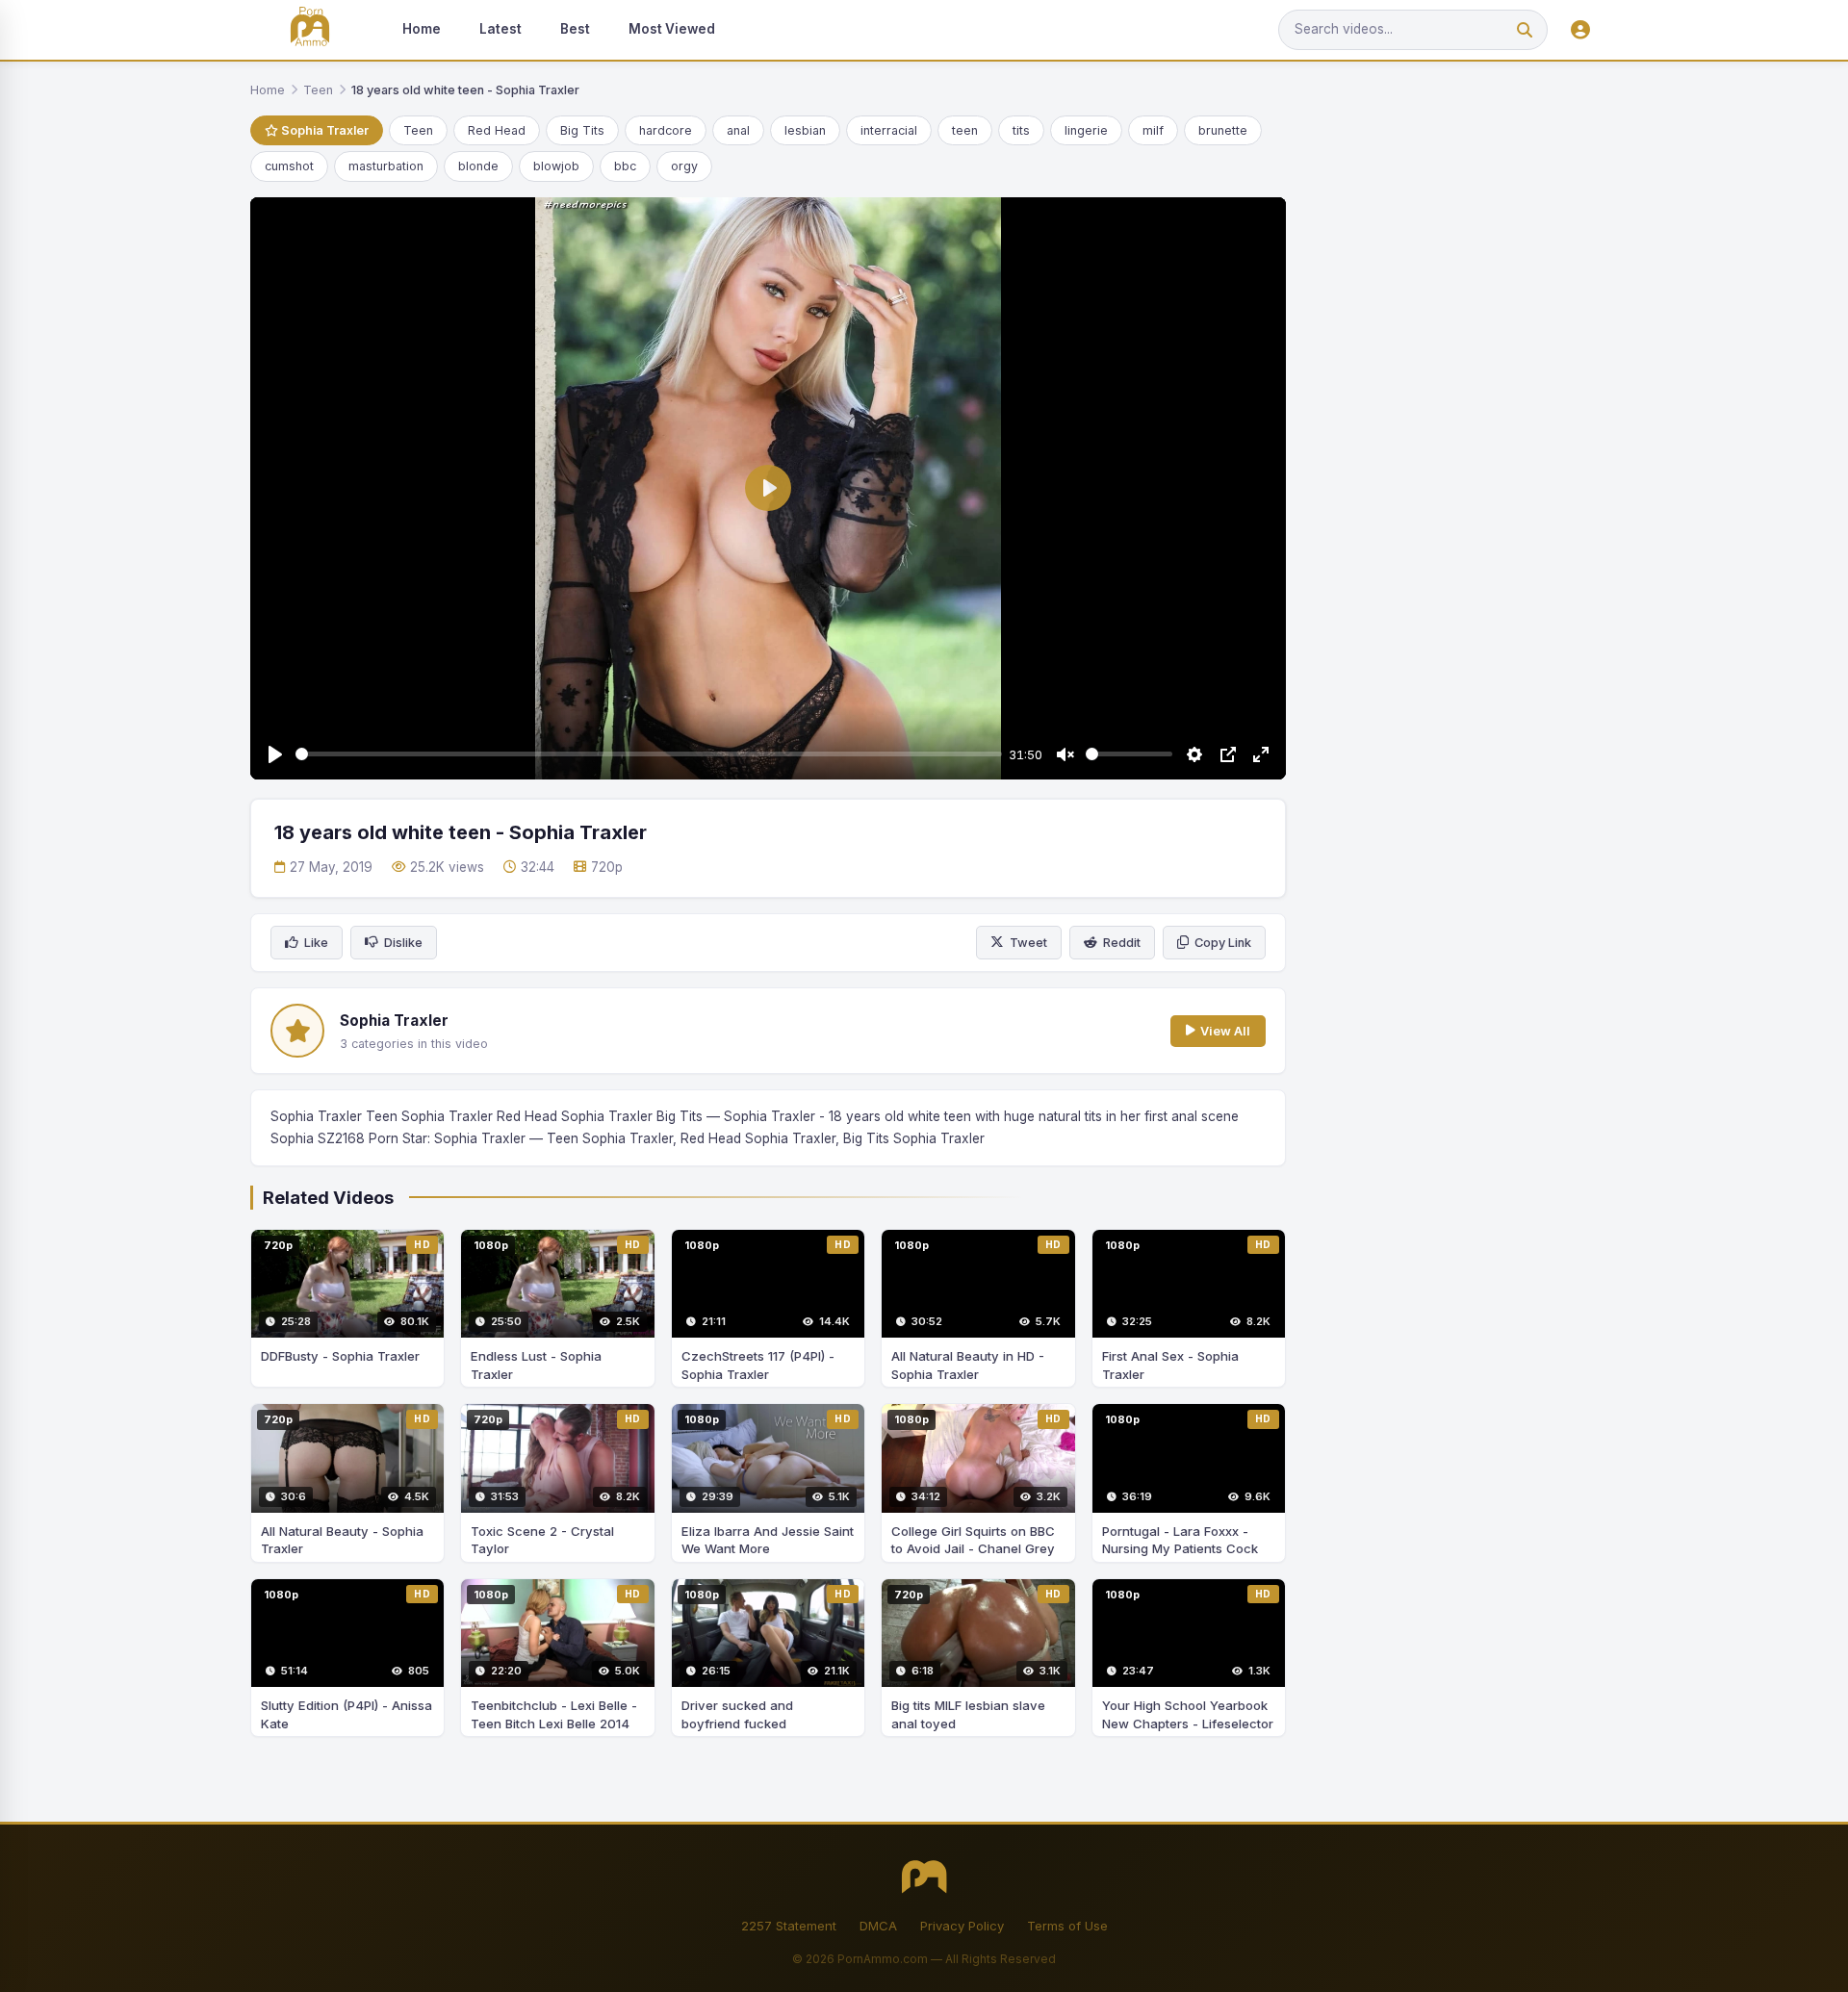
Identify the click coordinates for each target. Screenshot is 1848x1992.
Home (422, 29)
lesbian (805, 130)
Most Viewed (672, 29)
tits (1021, 130)
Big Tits (582, 130)
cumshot (289, 166)
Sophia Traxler (323, 130)
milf (1153, 130)
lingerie (1086, 130)
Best (575, 29)
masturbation (386, 166)
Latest (500, 29)
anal (738, 130)
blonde (478, 166)
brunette (1223, 130)
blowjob (556, 166)
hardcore (666, 130)
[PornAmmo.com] (310, 30)
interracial (889, 130)
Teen (318, 90)
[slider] (649, 754)
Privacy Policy (962, 1926)
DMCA (878, 1926)
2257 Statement (789, 1926)
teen (965, 130)
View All (1225, 1031)
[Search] (1525, 30)
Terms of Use (1067, 1926)
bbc (625, 166)
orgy (684, 166)
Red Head (497, 130)
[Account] (1580, 30)
